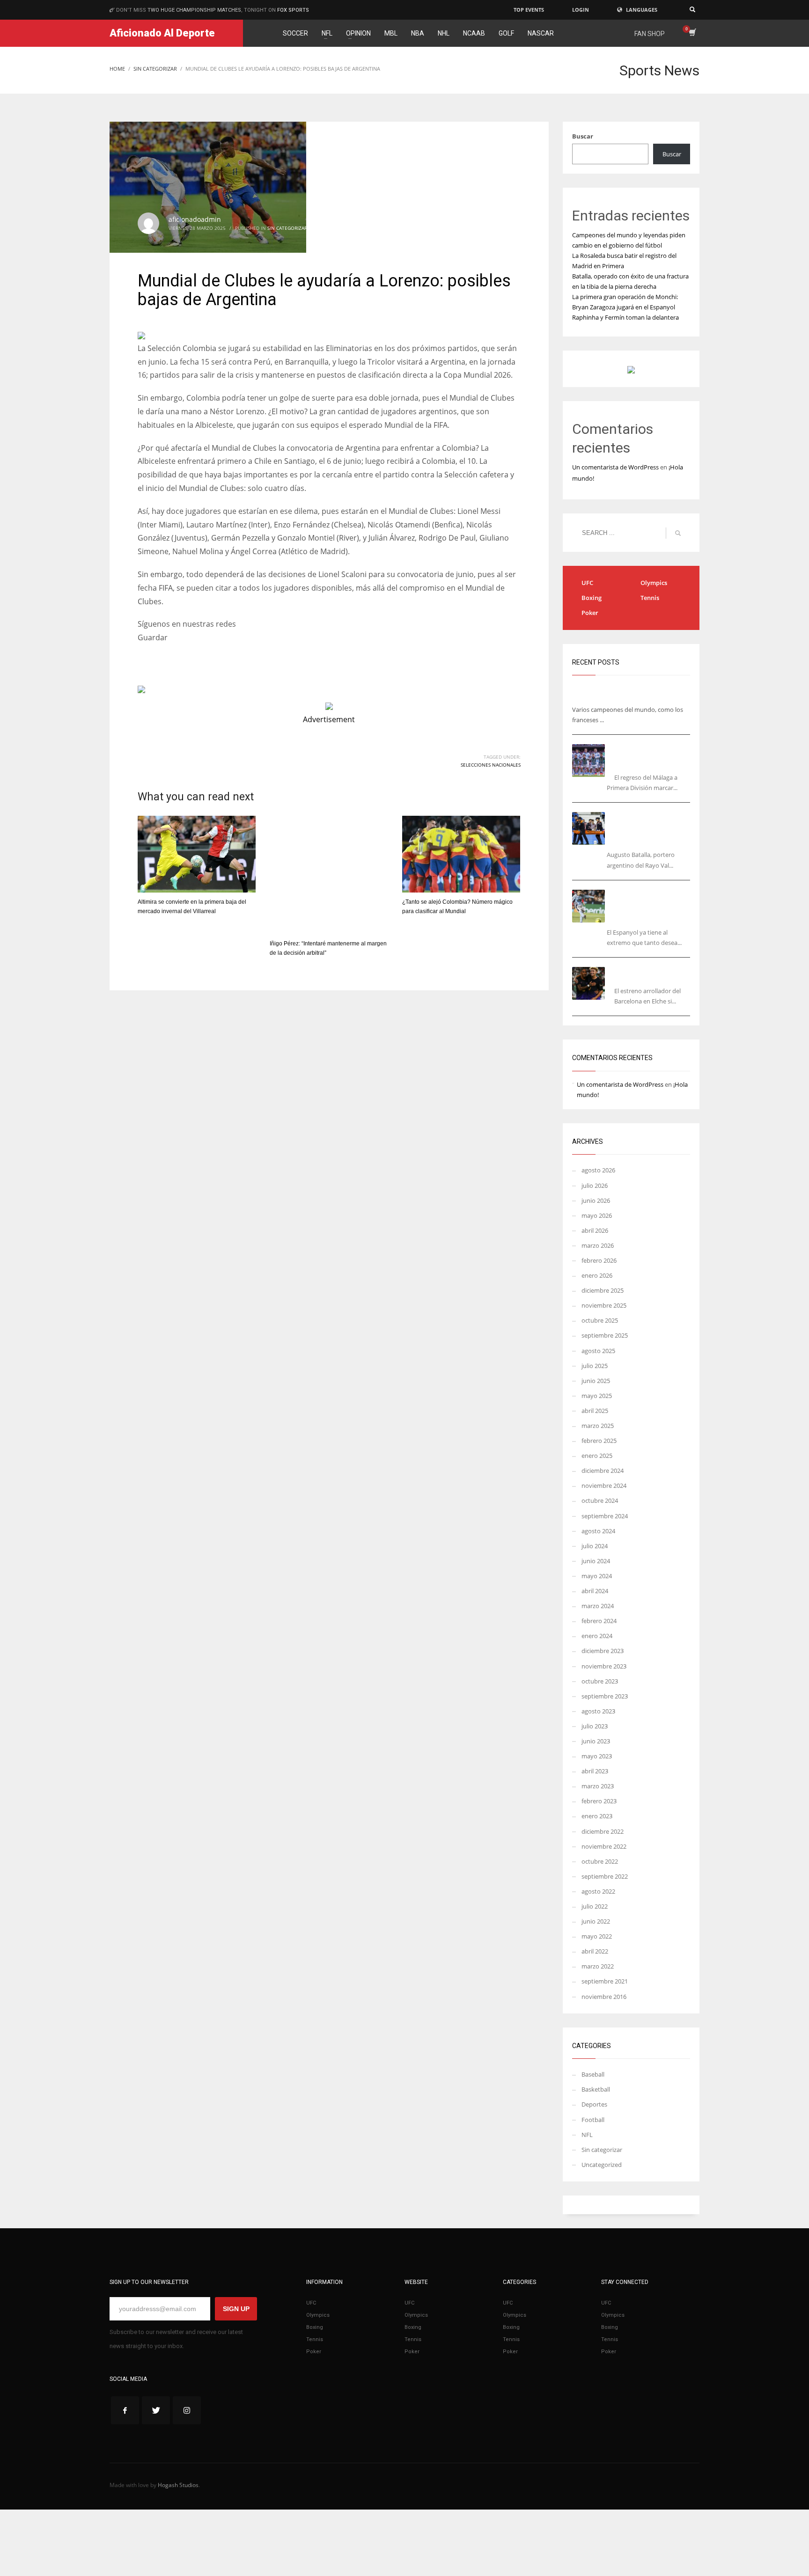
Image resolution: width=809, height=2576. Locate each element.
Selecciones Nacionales (491, 765)
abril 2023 (595, 1771)
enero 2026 (597, 1275)
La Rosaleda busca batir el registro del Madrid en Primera (651, 756)
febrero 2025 (599, 1441)
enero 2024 (597, 1636)
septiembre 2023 (605, 1696)
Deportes (594, 2104)
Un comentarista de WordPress (615, 467)
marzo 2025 (598, 1426)
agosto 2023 (598, 1711)
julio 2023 (595, 1726)
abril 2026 (595, 1230)
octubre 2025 (600, 1320)
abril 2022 (595, 1951)
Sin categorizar (287, 228)
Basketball (596, 2089)
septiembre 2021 (605, 1981)
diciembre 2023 (603, 1651)
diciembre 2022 (603, 1831)
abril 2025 (595, 1411)
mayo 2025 (597, 1396)
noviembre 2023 (604, 1666)
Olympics (654, 583)
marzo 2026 (598, 1245)
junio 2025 (596, 1381)
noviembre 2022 (604, 1846)
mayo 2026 (597, 1215)
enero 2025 (597, 1456)
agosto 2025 (598, 1351)
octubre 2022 (600, 1861)
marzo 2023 (598, 1786)
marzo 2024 (598, 1606)
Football (593, 2120)
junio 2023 (596, 1741)
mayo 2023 (597, 1756)
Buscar (583, 136)
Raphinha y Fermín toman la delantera (625, 317)
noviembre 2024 (604, 1486)
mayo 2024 (597, 1576)
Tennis (650, 598)
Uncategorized (602, 2165)
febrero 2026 (599, 1260)
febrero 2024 (599, 1621)
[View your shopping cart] (692, 33)
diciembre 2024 (603, 1471)
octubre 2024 (600, 1500)
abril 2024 (595, 1591)
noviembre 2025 (604, 1305)
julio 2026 (595, 1186)
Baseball (593, 2074)
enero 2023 (597, 1816)
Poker (590, 613)
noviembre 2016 (604, 1997)
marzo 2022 (598, 1966)
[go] (678, 533)
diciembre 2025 (603, 1290)
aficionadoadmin (195, 219)
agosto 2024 (598, 1531)
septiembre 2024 (605, 1516)
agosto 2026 (598, 1170)
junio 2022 (596, 1921)
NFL (587, 2135)
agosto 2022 (598, 1891)
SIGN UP (236, 2309)
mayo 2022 (597, 1936)
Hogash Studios (178, 2485)
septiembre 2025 (605, 1335)
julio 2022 (595, 1906)
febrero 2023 (599, 1801)
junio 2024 (596, 1561)
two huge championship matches (194, 10)
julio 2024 (595, 1546)
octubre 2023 (600, 1681)
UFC (587, 583)
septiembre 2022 (605, 1876)
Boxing (592, 598)
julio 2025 (595, 1366)
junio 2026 (596, 1200)
